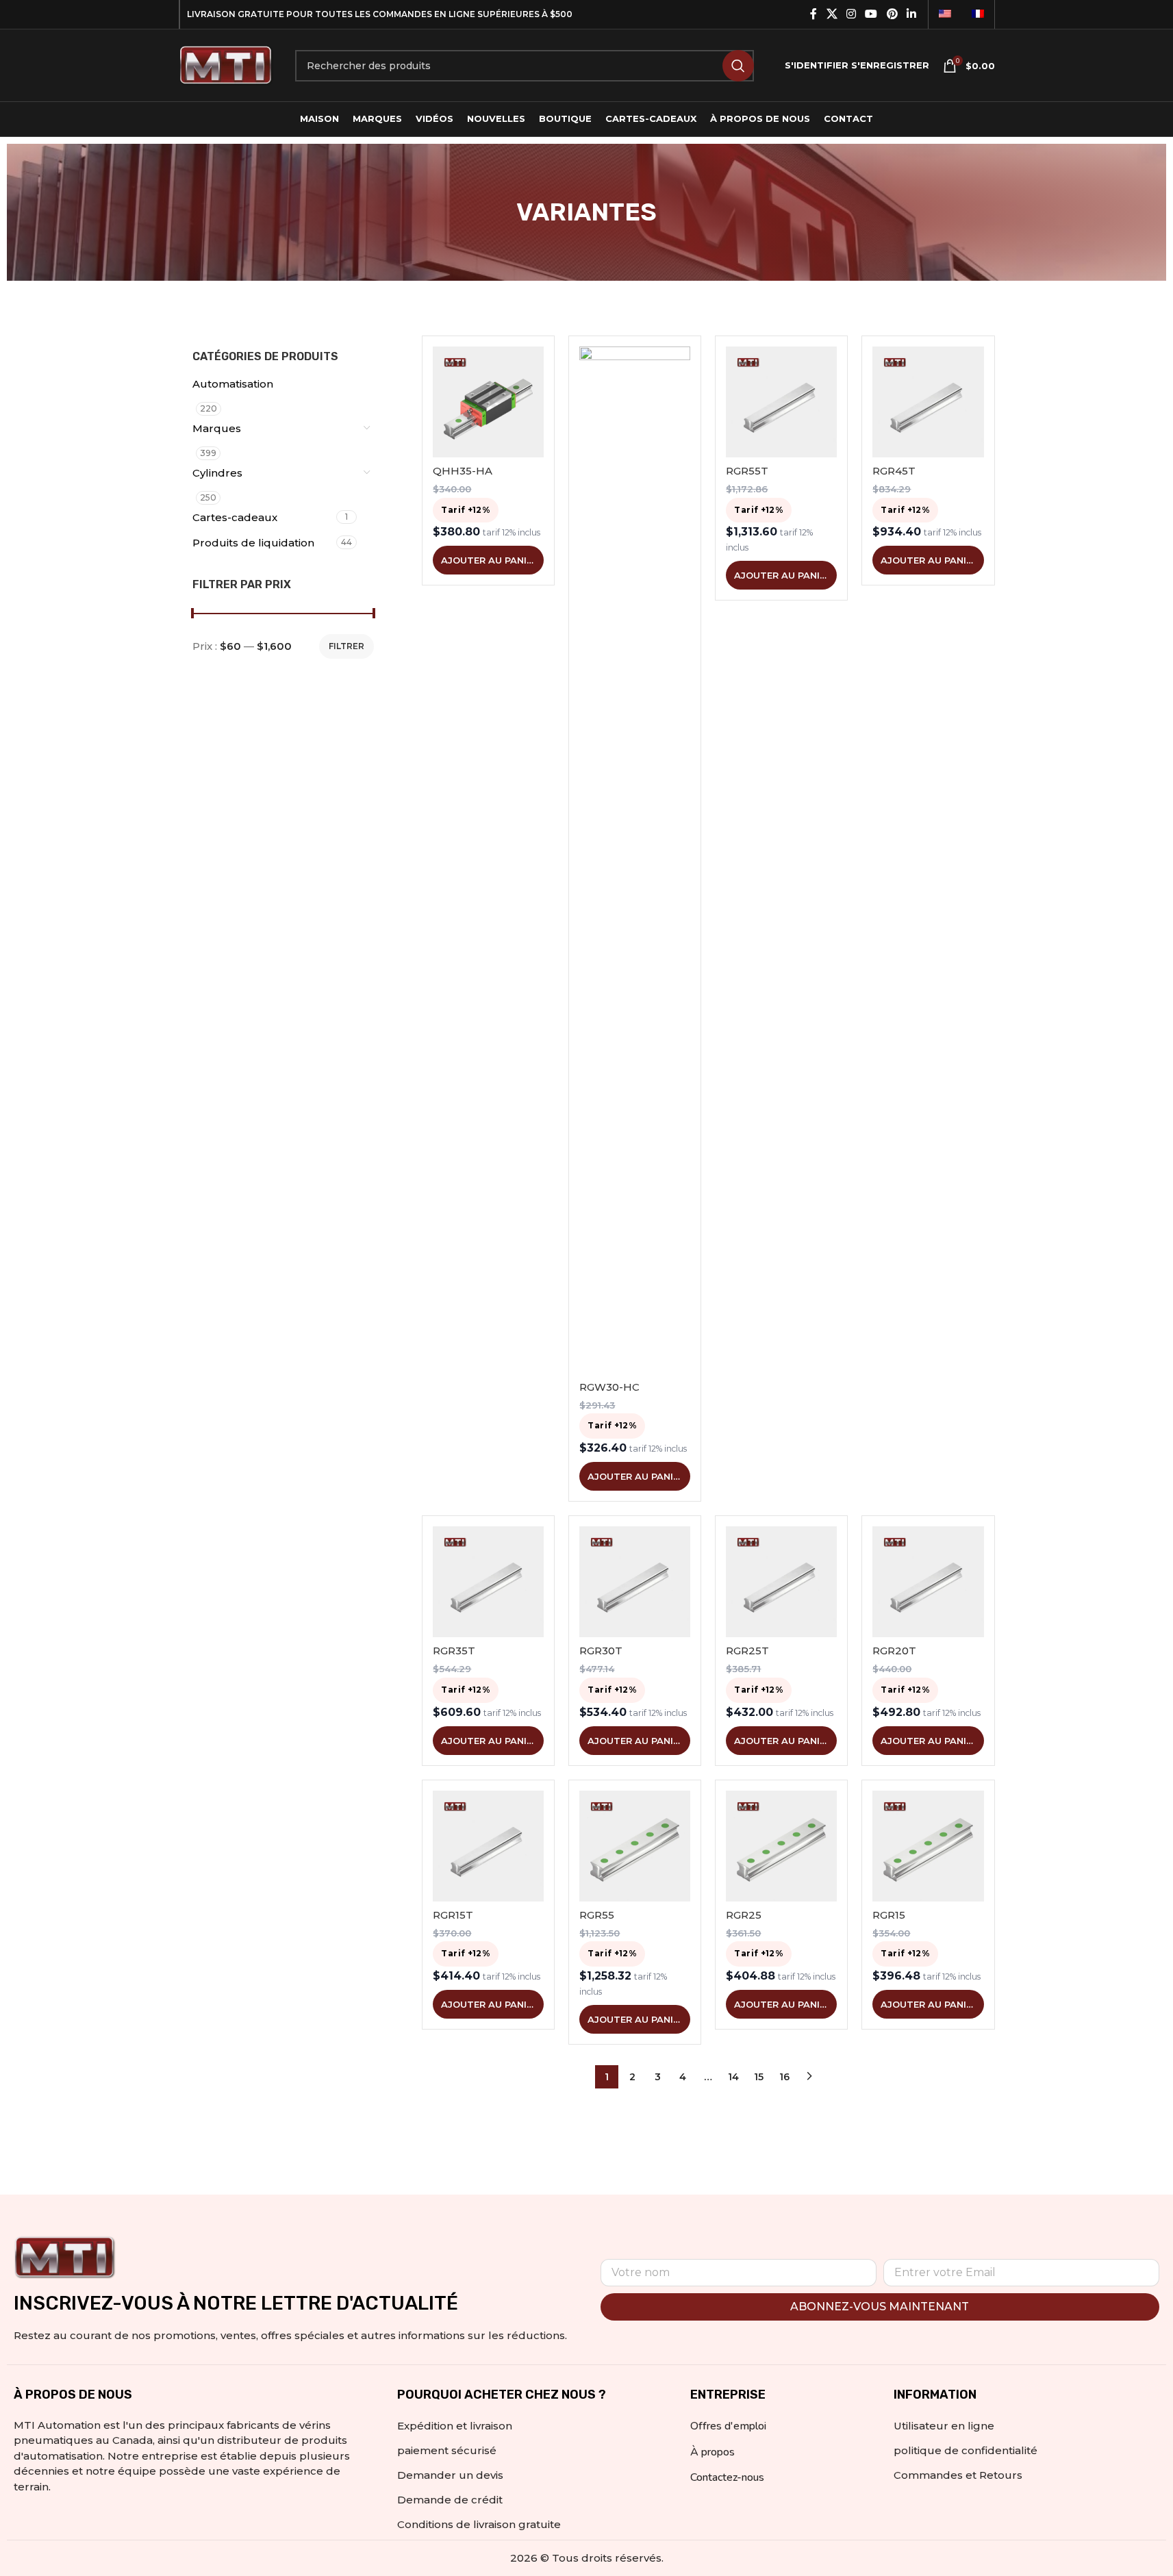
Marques (217, 428)
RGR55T (747, 471)
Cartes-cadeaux (235, 517)
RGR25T (747, 1651)
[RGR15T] (488, 1846)
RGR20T (894, 1651)
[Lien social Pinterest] (892, 14)
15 (759, 2077)
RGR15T (453, 1915)
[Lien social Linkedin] (911, 14)
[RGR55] (635, 1846)
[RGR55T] (781, 402)
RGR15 (889, 1915)
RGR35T (454, 1651)
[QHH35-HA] (488, 402)
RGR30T (601, 1651)
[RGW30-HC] (635, 860)
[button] (488, 560)
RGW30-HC (609, 1387)
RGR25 (744, 1915)
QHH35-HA (463, 471)
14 (733, 2077)
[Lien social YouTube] (871, 14)
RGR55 (597, 1915)
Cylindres (217, 473)
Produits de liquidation (253, 543)
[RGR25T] (781, 1582)
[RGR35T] (488, 1582)
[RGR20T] (928, 1582)
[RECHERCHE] (738, 66)
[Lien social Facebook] (813, 14)
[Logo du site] (227, 64)
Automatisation (233, 384)
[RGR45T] (928, 402)
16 (784, 2077)
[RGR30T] (635, 1582)
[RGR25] (781, 1846)
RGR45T (894, 471)
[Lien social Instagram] (851, 14)
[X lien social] (832, 14)
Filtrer (346, 646)
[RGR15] (928, 1846)
